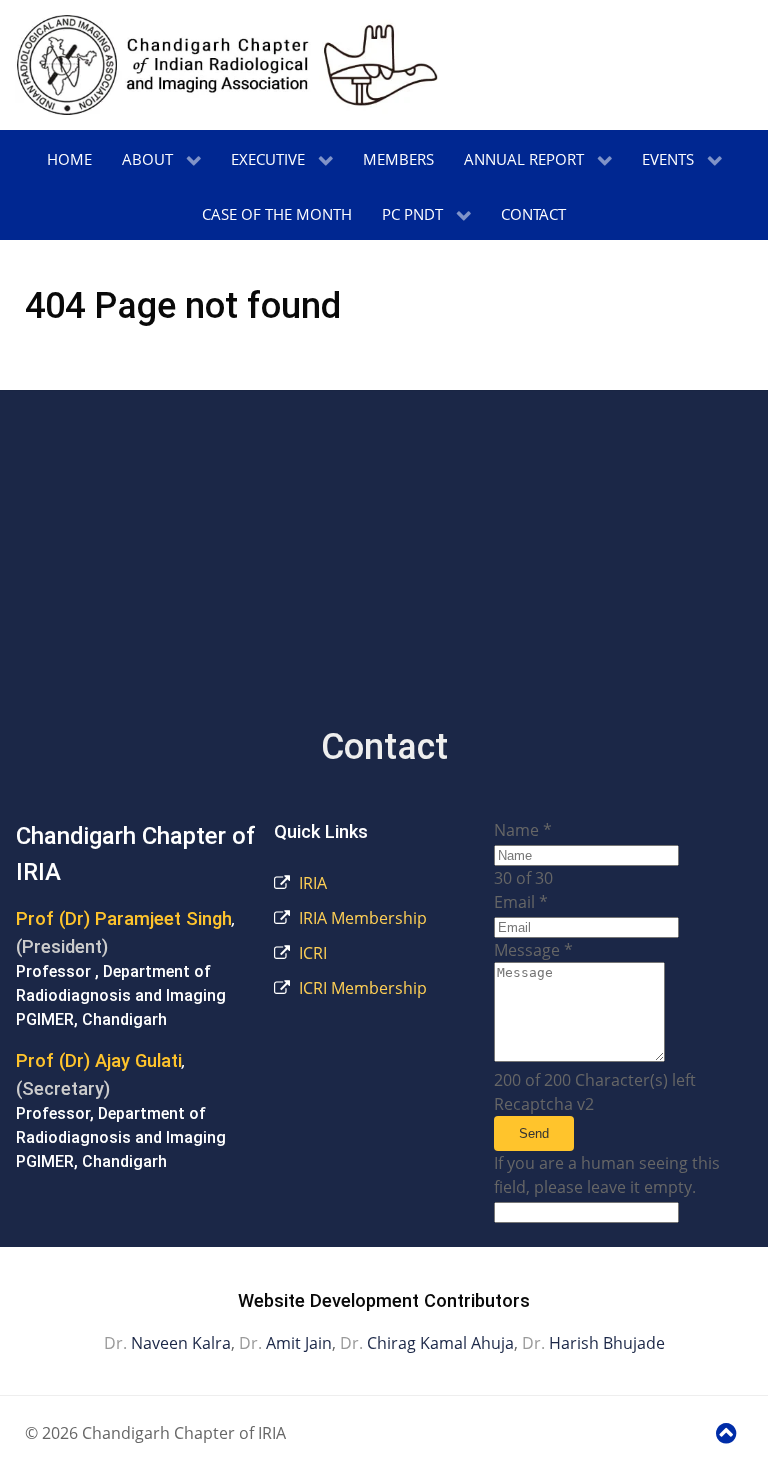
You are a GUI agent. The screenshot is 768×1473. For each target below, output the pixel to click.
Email (521, 902)
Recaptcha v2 (544, 1104)
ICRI (311, 953)
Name (523, 830)
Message (533, 950)
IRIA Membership (361, 918)
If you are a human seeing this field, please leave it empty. (607, 1175)
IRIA (311, 883)
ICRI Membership (361, 988)
